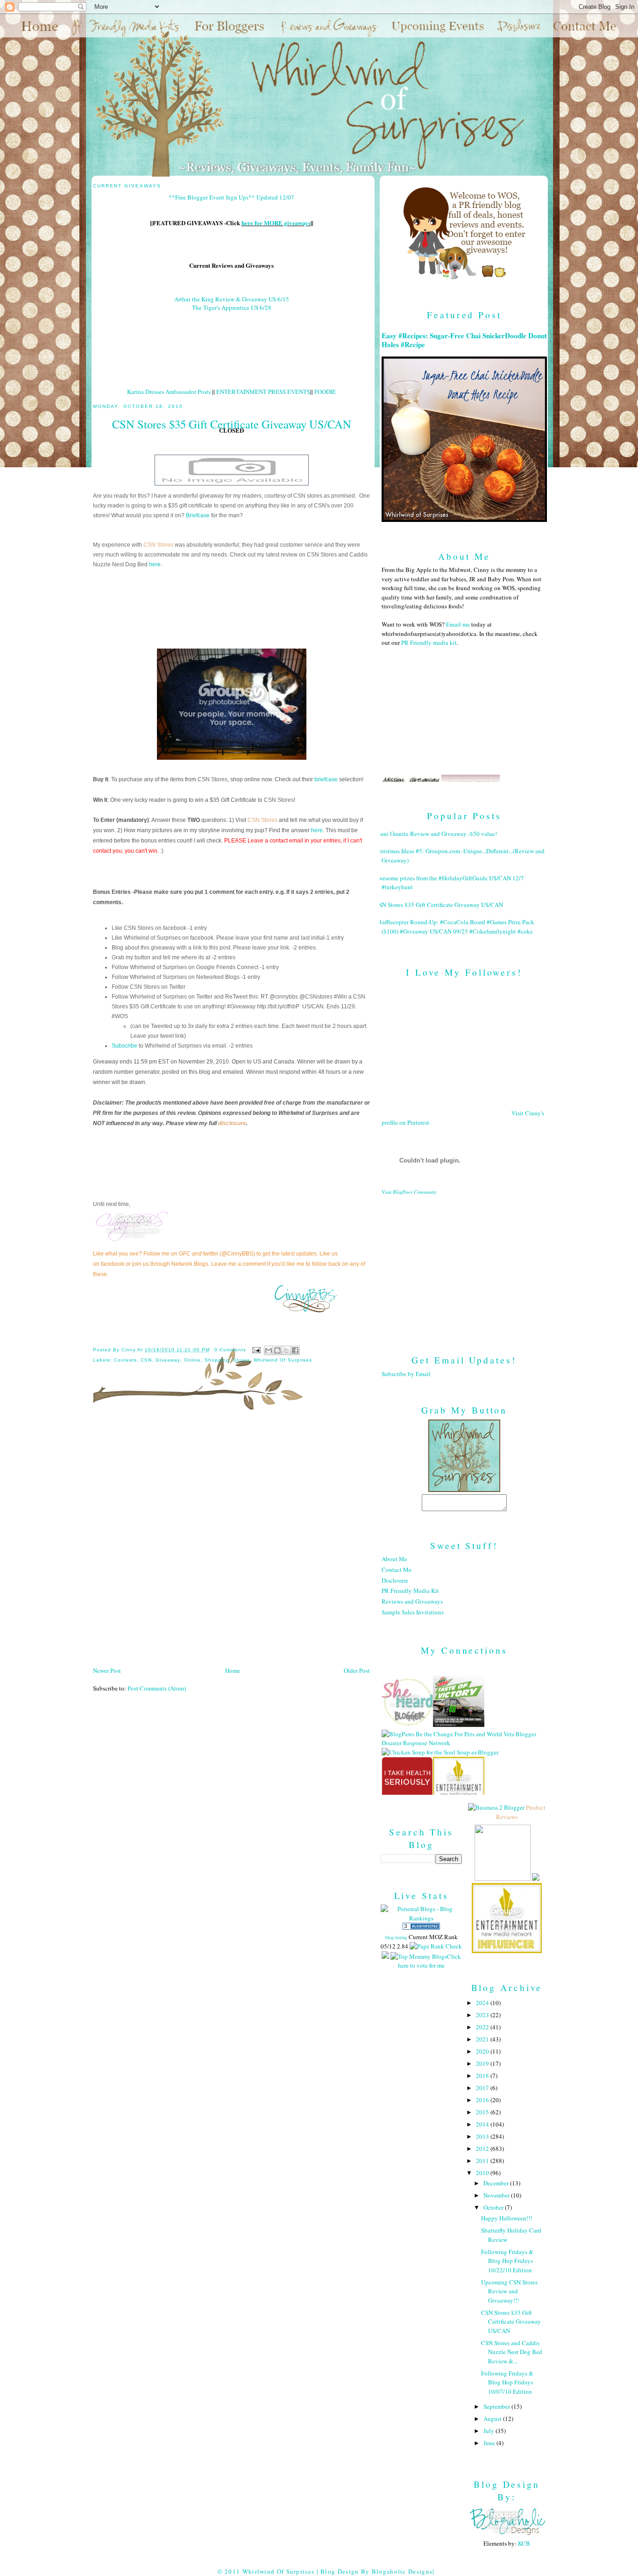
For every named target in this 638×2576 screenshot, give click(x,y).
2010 (483, 2173)
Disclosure (395, 1580)
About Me (394, 1559)
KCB (524, 2543)
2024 (483, 2003)
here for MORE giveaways (276, 223)
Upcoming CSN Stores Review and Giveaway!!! (509, 2291)
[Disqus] (231, 1541)
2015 (483, 2112)
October (494, 2207)
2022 (483, 2027)
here (155, 564)
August (493, 2419)
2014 (483, 2124)
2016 (483, 2100)
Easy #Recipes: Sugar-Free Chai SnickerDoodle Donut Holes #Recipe (464, 340)
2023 (483, 2015)
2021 (483, 2039)
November (497, 2195)
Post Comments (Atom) (157, 1688)
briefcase (326, 779)
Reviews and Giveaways (412, 1601)
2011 (483, 2161)
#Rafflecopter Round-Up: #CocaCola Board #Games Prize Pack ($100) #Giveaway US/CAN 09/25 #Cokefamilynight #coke (454, 927)
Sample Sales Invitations (413, 1612)
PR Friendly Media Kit (410, 1591)
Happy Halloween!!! (507, 2218)
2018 (483, 2076)
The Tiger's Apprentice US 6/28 (232, 307)
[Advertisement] (464, 1268)
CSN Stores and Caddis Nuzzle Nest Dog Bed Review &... (512, 2352)
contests (125, 1360)
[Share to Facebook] (295, 1350)
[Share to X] (286, 1350)
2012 (483, 2148)
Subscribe (124, 1046)
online (192, 1360)
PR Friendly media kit (429, 642)
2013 (483, 2136)
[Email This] (269, 1350)
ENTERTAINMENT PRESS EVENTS (263, 392)
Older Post (357, 1670)
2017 (483, 2088)
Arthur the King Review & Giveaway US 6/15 (232, 299)
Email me (458, 624)
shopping (217, 1360)
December (497, 2183)
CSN (146, 1360)
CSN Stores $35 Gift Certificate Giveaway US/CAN (439, 905)
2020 (483, 2051)
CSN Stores (158, 545)
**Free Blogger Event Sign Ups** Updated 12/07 (231, 197)
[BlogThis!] (277, 1350)
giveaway (168, 1360)
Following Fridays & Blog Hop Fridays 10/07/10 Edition (507, 2382)
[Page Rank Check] (436, 1946)
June (490, 2443)
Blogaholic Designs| (403, 2571)
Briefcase (198, 515)
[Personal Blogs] (421, 1927)
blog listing (396, 1937)
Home (233, 1670)
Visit (409, 1192)
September (497, 2406)
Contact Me (397, 1570)
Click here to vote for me (429, 1961)
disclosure (232, 1123)
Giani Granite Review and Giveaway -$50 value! (436, 834)
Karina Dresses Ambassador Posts (169, 392)
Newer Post (107, 1670)
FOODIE (325, 392)
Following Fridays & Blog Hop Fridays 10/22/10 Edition (507, 2261)
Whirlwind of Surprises (283, 1360)
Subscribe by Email (406, 1374)
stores (241, 1360)
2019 (483, 2063)
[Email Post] (256, 1350)
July (489, 2431)
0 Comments (230, 1350)
